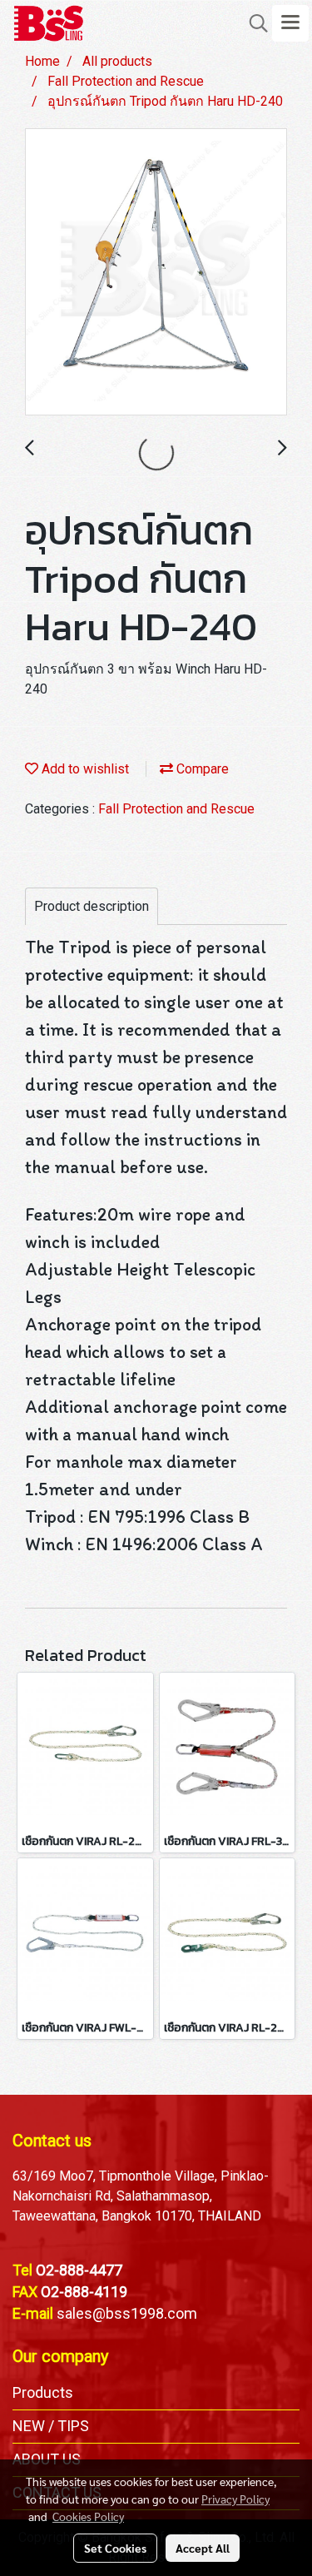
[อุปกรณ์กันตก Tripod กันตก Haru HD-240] (156, 273)
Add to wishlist (84, 769)
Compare (201, 769)
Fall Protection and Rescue (176, 809)
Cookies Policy (88, 2516)
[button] (253, 23)
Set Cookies (115, 2548)
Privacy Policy (235, 2499)
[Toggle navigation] (290, 23)
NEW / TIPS (51, 2426)
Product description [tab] (92, 906)
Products (43, 2392)
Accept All (203, 2548)
